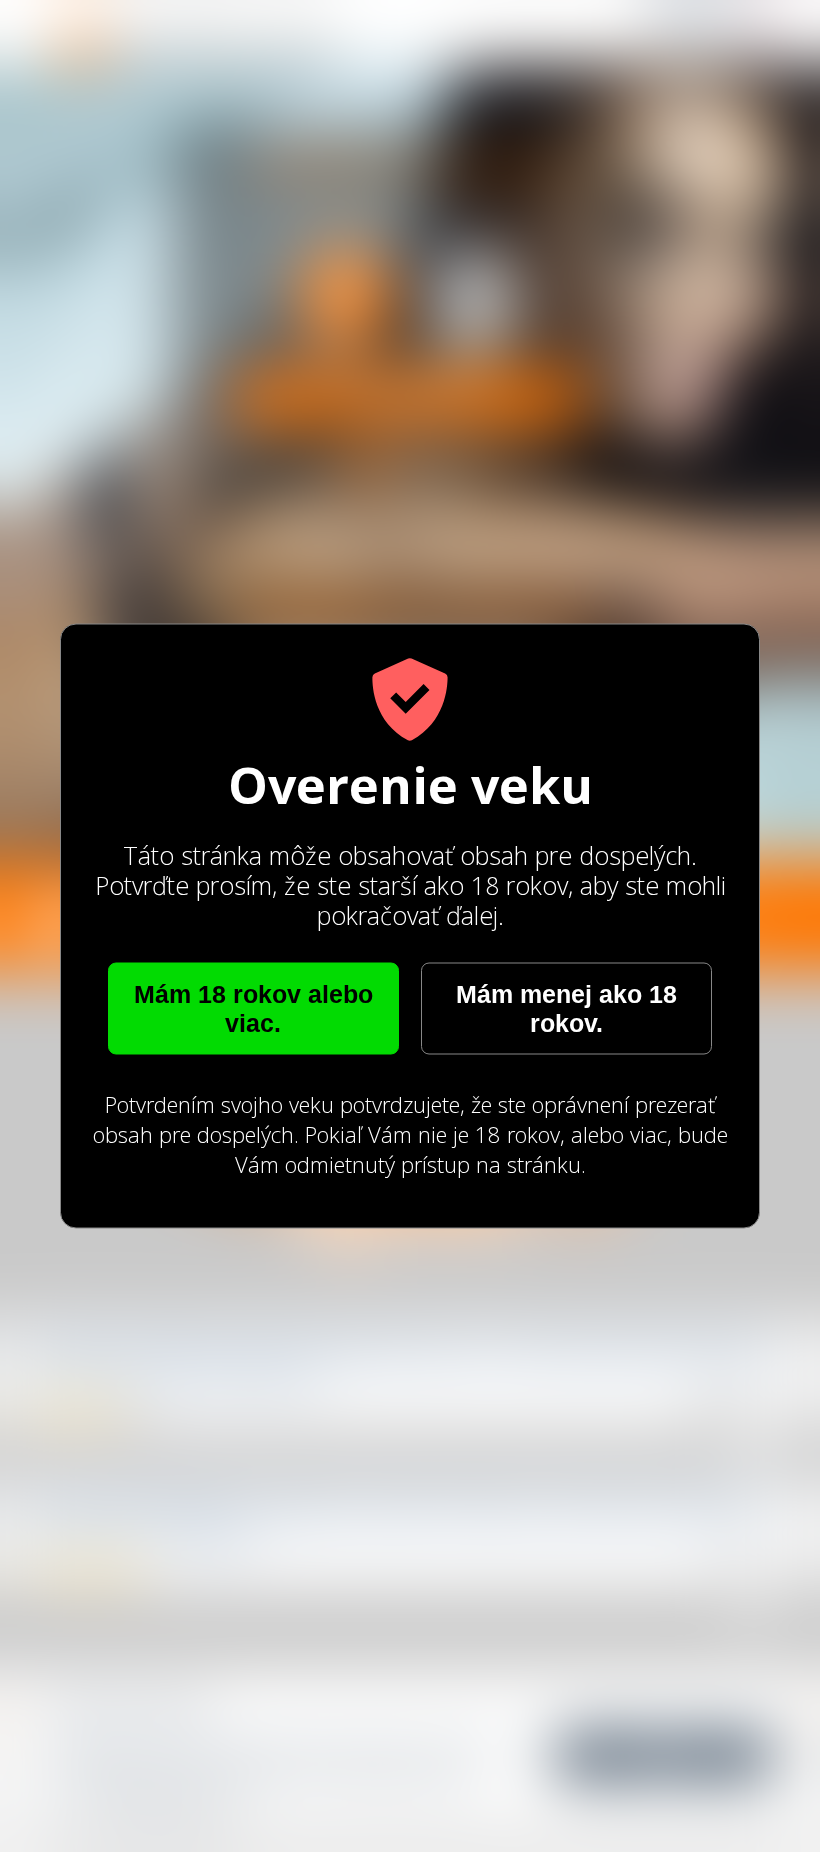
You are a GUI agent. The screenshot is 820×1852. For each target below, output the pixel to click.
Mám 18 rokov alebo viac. (253, 1008)
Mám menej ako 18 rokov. (566, 1008)
